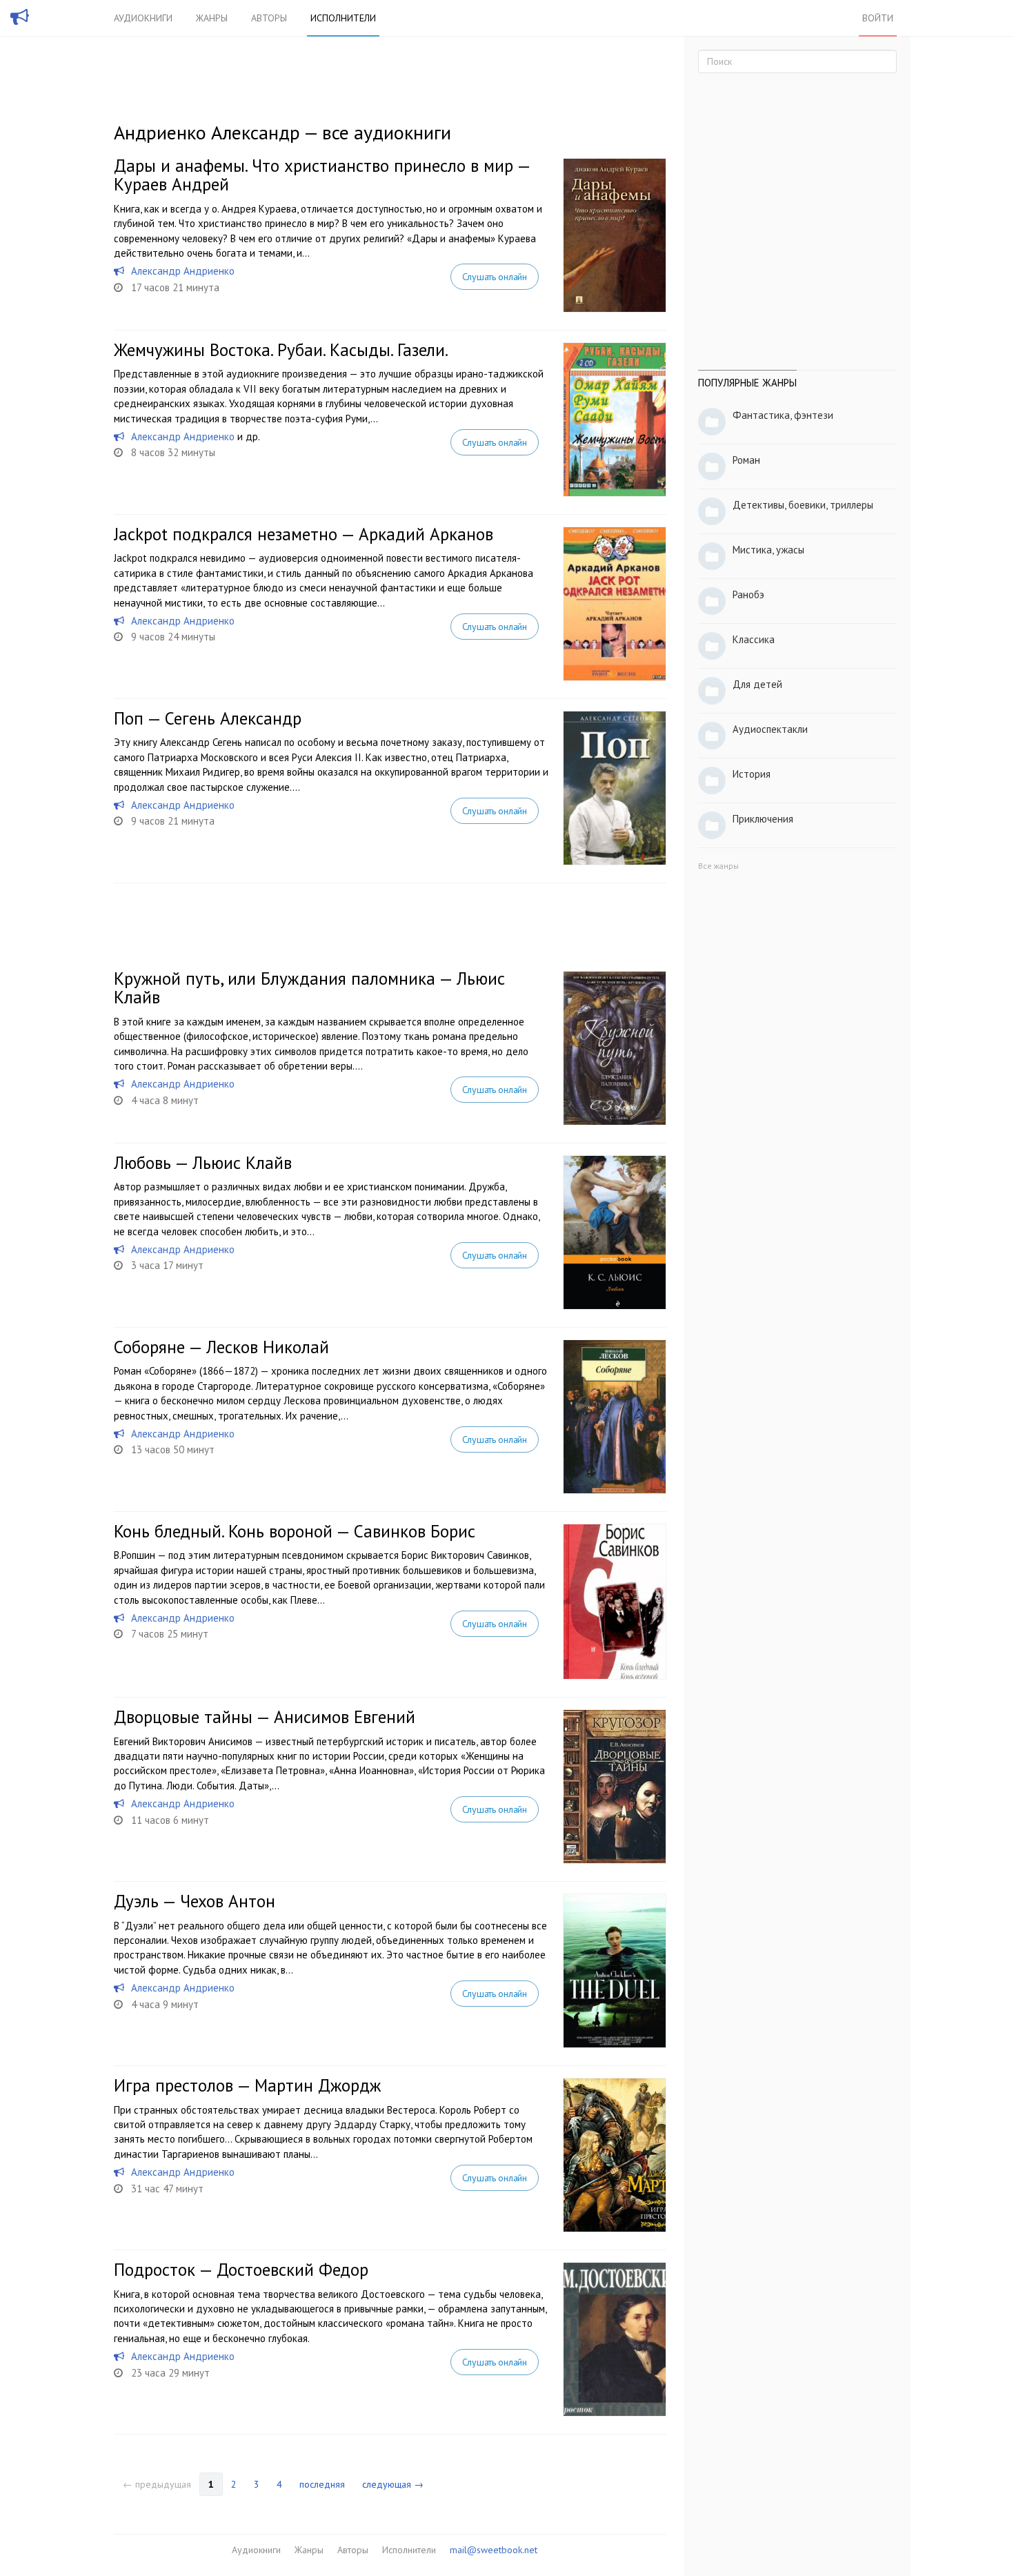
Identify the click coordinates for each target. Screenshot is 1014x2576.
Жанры (212, 18)
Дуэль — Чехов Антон (195, 1901)
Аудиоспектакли (770, 729)
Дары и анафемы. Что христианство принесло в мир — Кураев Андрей (322, 175)
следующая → (393, 2484)
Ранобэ (748, 594)
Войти (878, 18)
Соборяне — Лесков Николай (221, 1347)
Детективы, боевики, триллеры (803, 505)
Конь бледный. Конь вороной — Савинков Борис (295, 1531)
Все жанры (718, 866)
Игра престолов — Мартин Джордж (247, 2085)
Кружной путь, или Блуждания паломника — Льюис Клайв (309, 988)
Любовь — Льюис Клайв (203, 1163)
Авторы (269, 18)
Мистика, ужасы (768, 550)
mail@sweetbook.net (494, 2550)
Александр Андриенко (183, 271)
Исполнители (343, 18)
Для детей (757, 684)
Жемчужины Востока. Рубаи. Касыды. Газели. (281, 350)
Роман (746, 460)
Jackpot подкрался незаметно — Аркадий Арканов (304, 534)
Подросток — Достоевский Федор (241, 2270)
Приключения (763, 819)
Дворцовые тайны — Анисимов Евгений (265, 1717)
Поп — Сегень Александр (208, 718)
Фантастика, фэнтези (783, 415)
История (752, 774)
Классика (754, 639)
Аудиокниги (143, 18)
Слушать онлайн (495, 277)
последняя (322, 2484)
